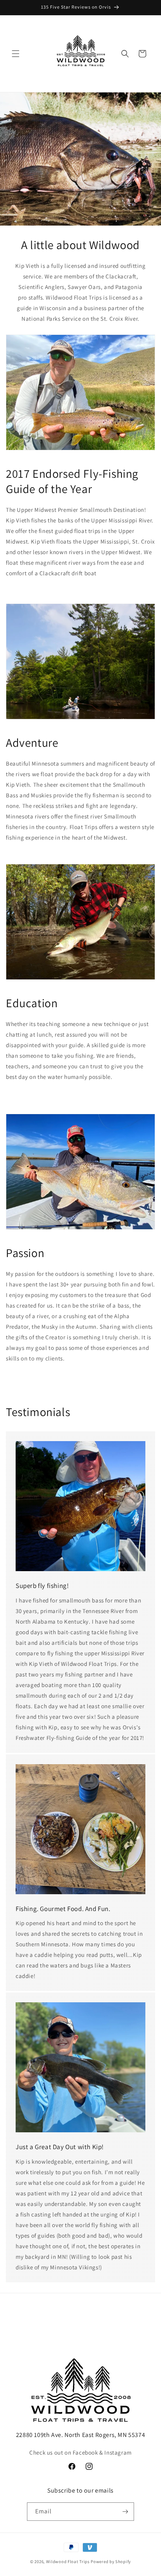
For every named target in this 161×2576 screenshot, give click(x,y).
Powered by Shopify (111, 2562)
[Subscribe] (125, 2512)
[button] (16, 54)
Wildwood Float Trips (68, 2562)
